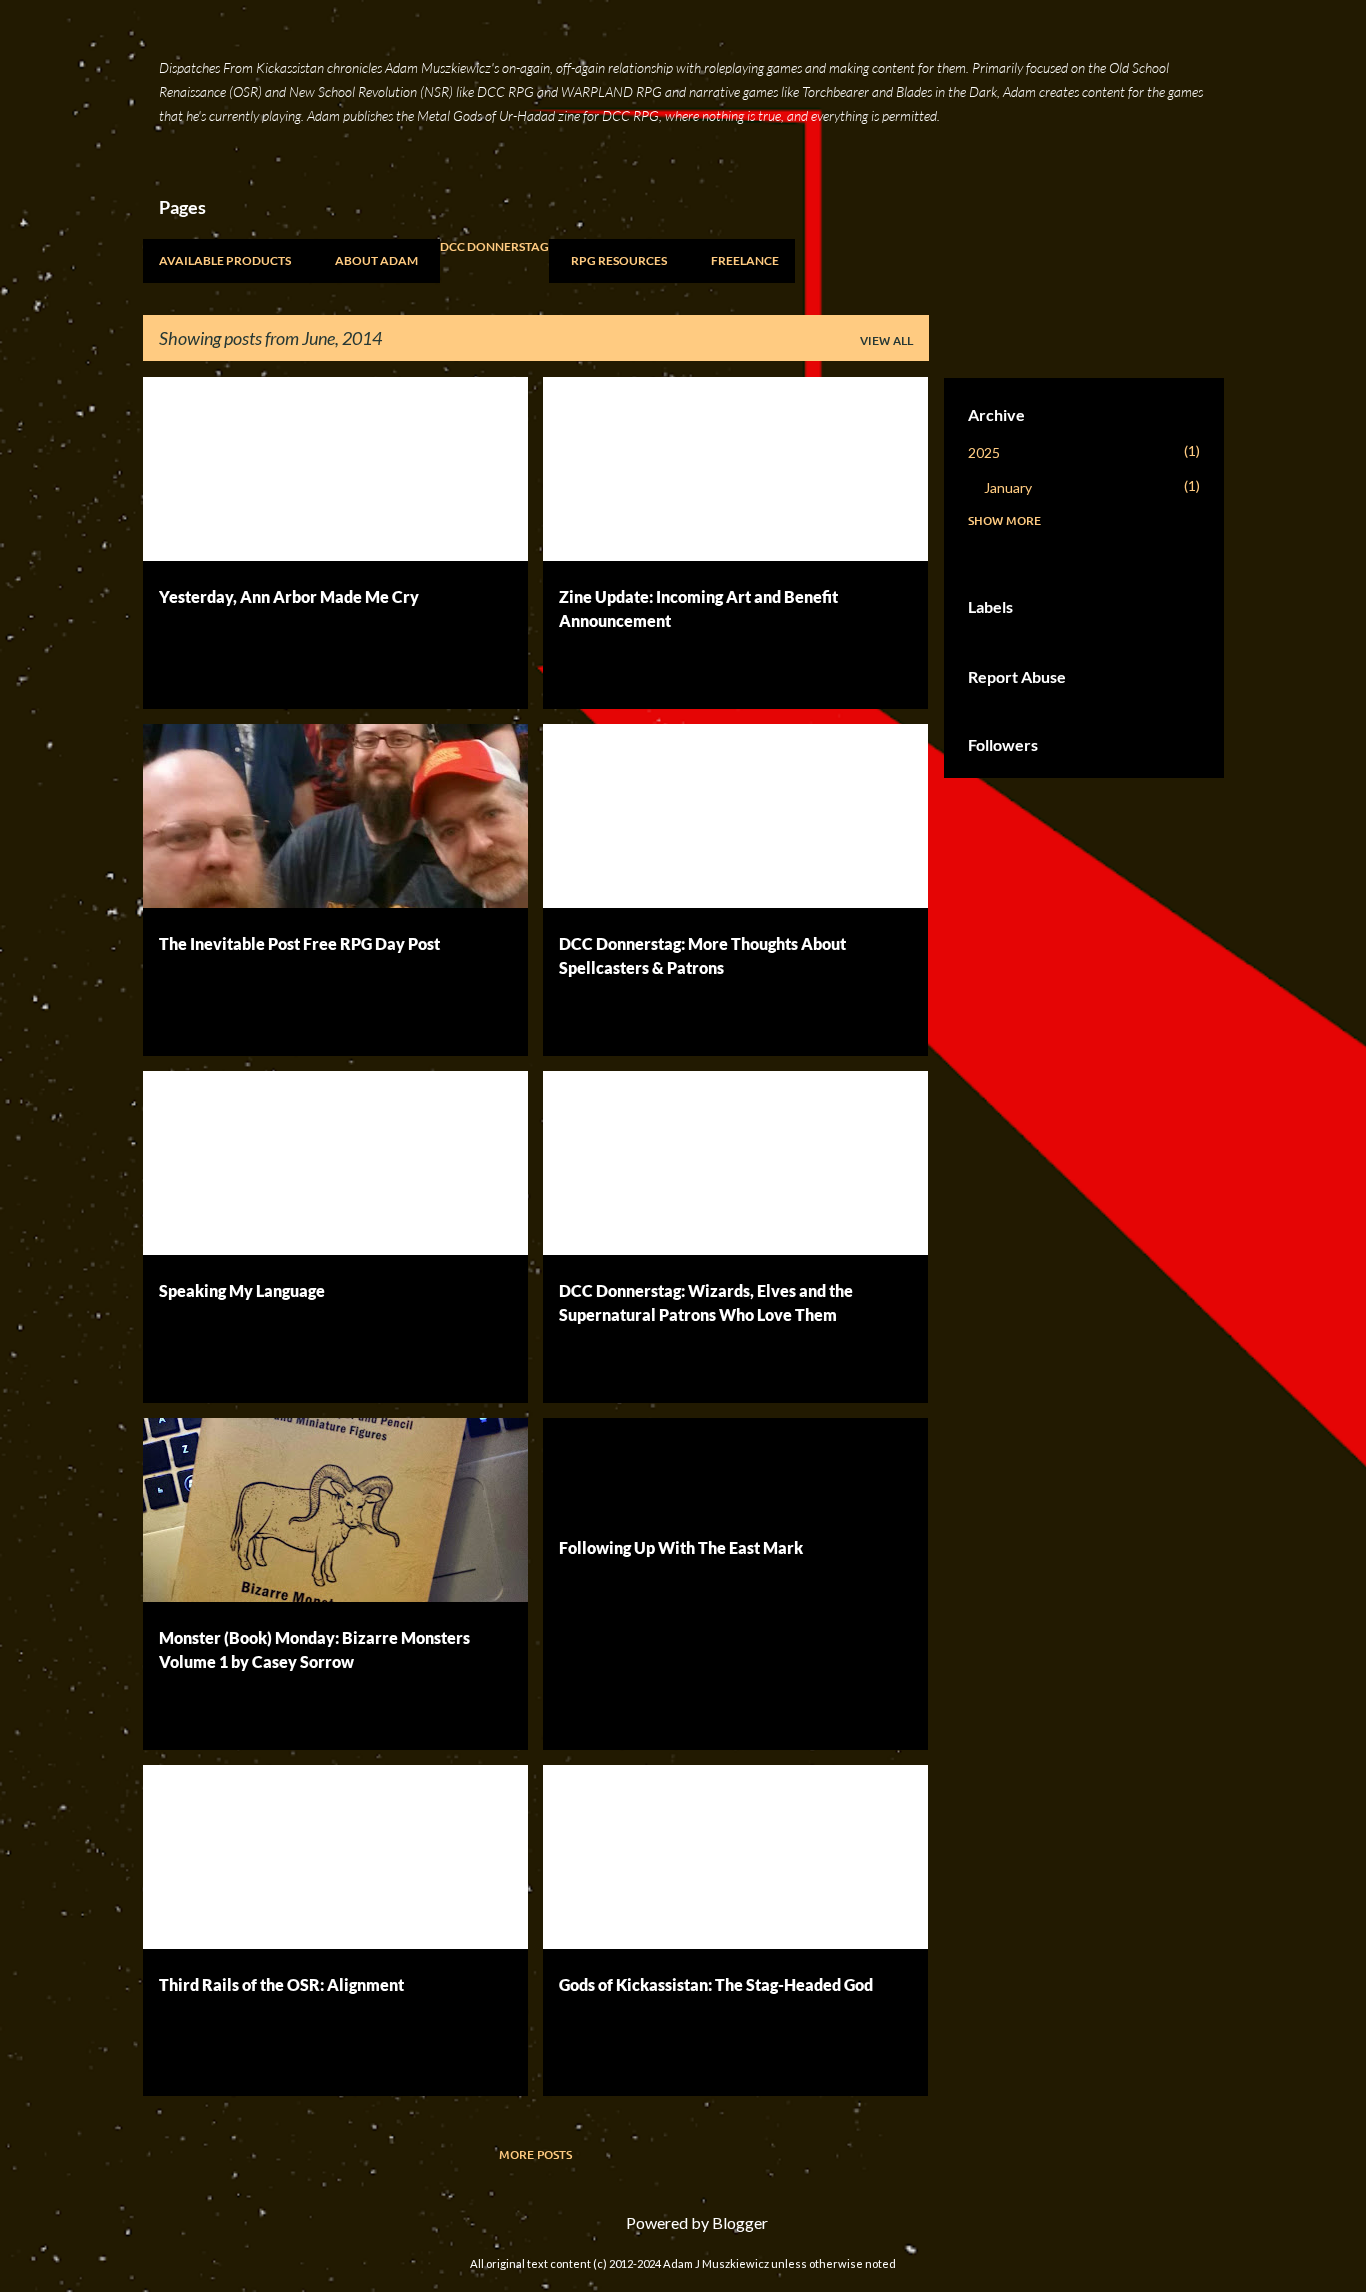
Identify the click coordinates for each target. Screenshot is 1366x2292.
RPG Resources (619, 260)
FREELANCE (745, 260)
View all (886, 340)
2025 (984, 452)
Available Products (225, 260)
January (1008, 487)
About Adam (376, 260)
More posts (535, 2154)
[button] (500, 671)
